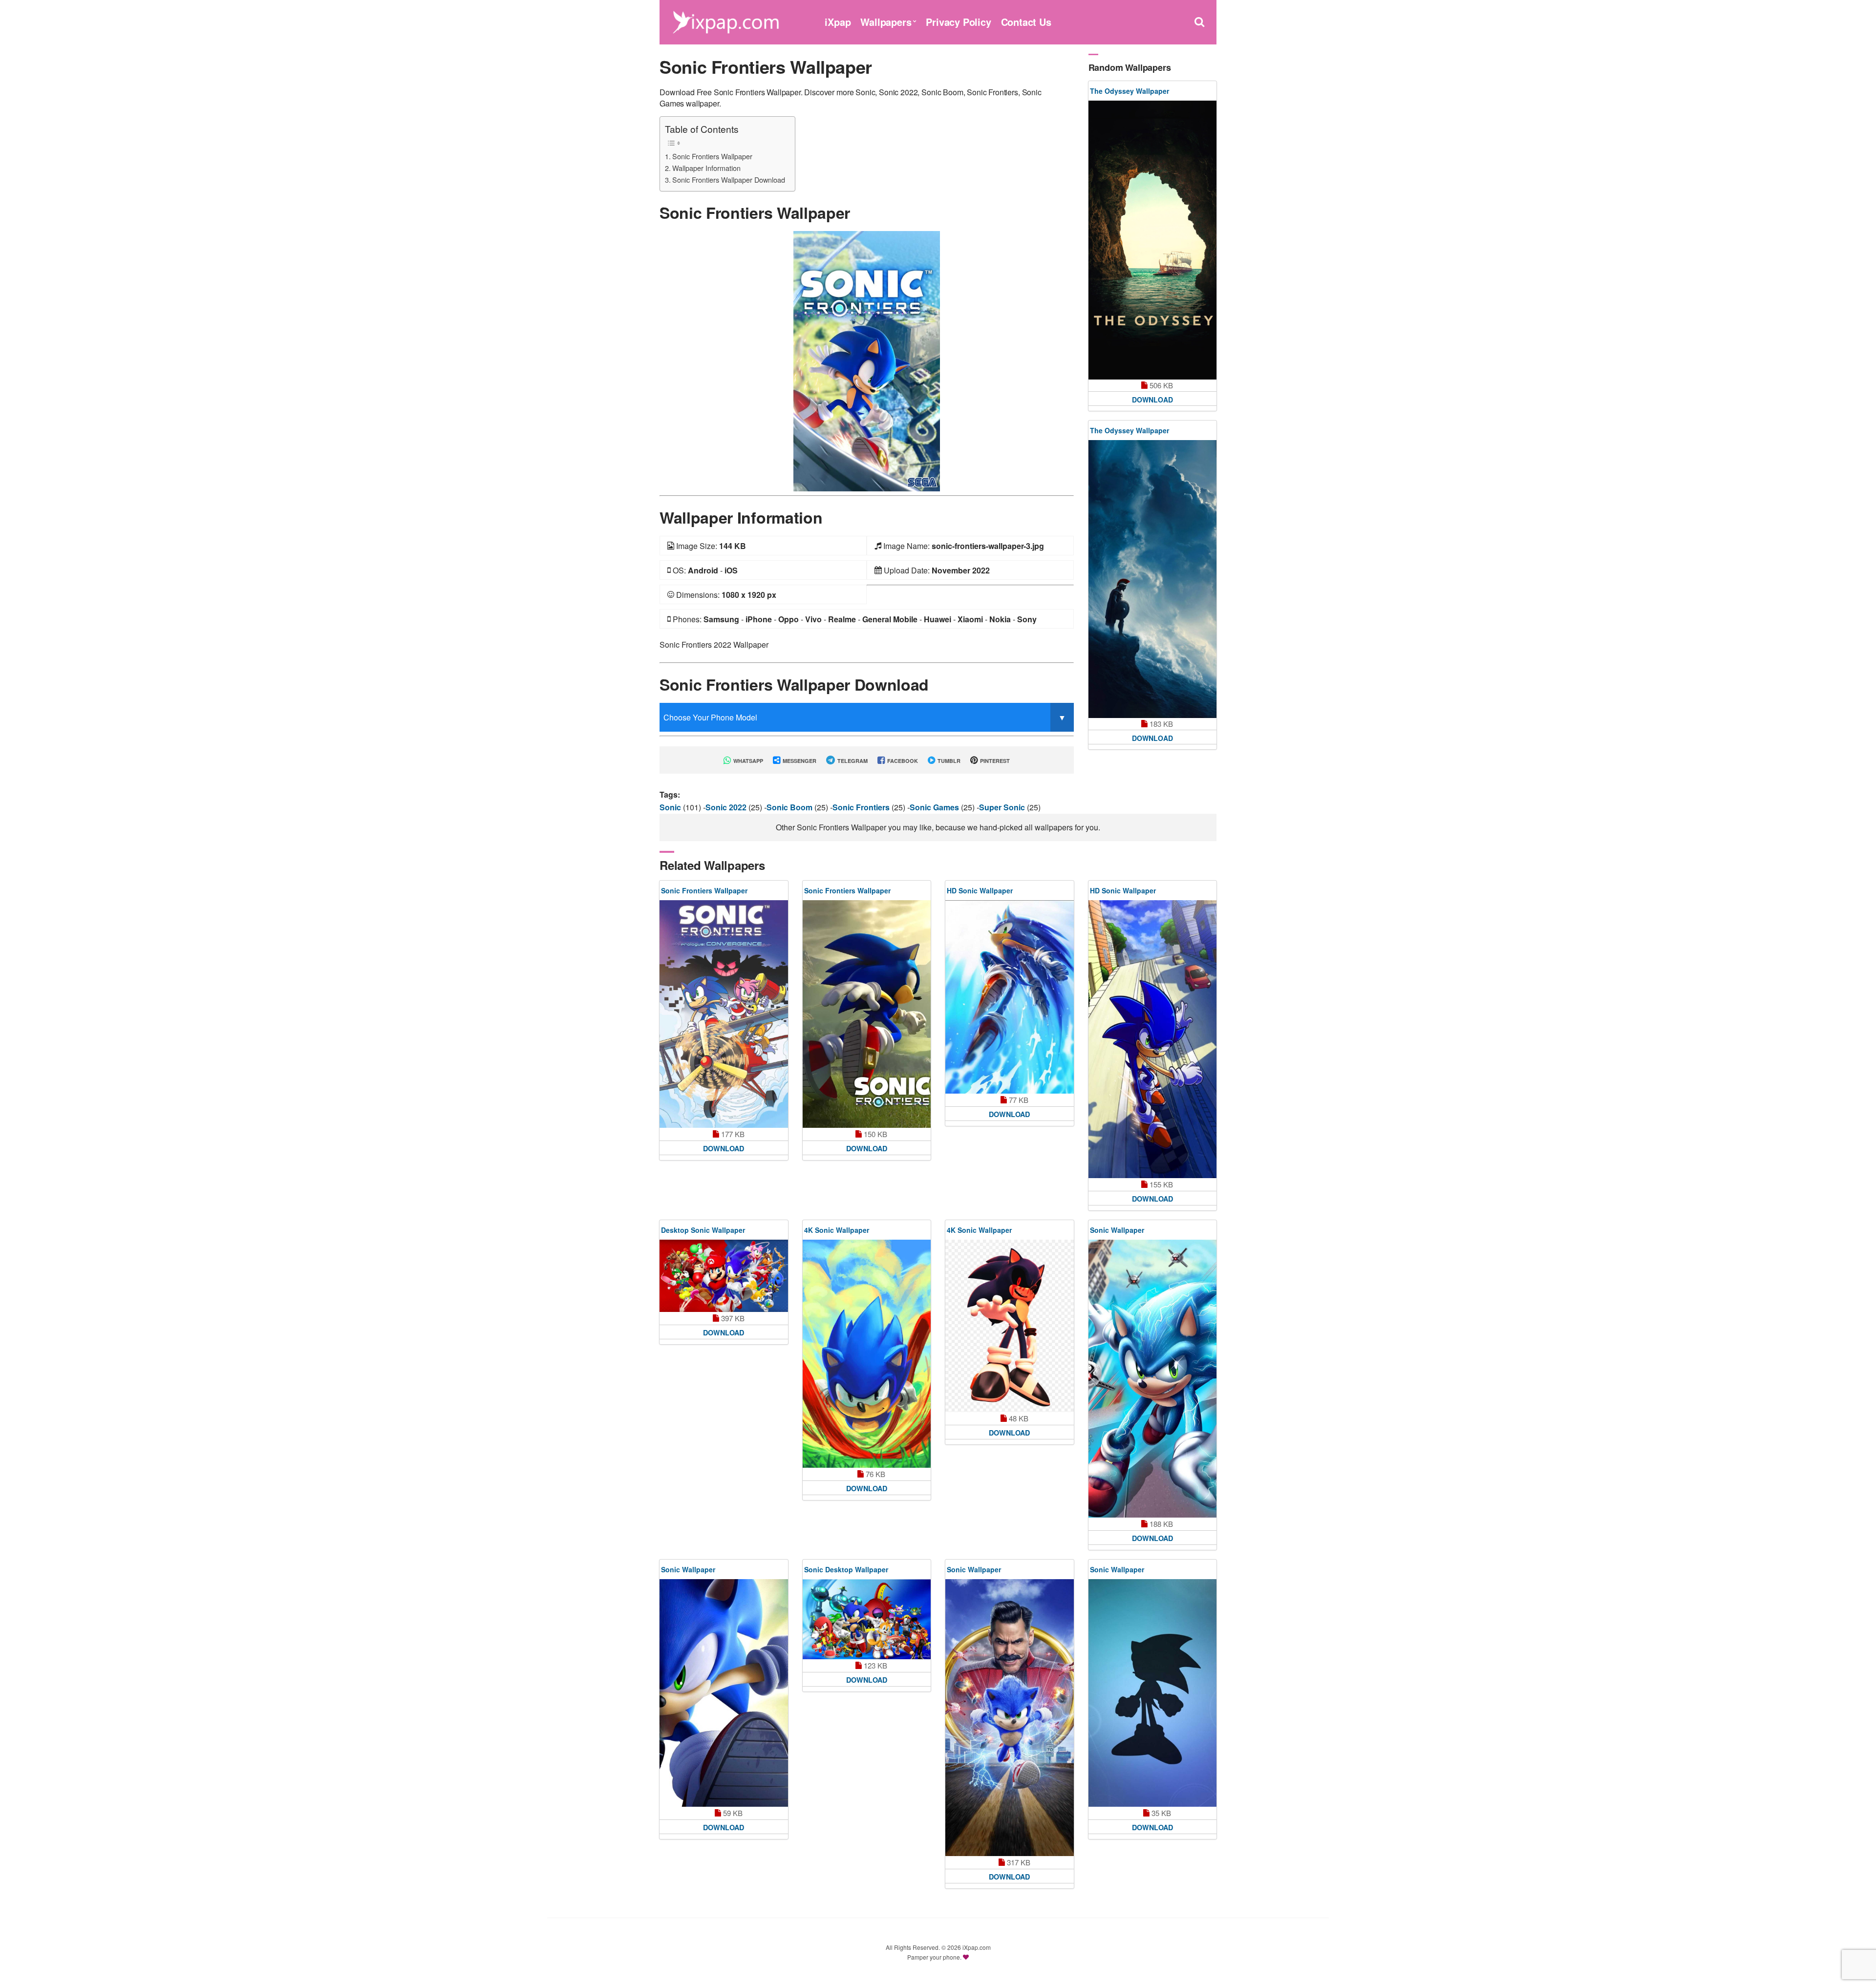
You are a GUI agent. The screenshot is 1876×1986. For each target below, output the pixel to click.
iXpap (838, 22)
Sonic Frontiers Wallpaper (712, 156)
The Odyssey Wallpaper (1130, 91)
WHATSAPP (747, 761)
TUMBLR (948, 761)
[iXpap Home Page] (725, 21)
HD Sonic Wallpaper (980, 890)
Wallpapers (886, 22)
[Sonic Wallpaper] (1153, 1379)
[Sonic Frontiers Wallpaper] (867, 360)
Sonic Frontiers (862, 807)
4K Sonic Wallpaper (837, 1230)
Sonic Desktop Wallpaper (846, 1569)
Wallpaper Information (706, 168)
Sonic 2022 (727, 807)
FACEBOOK (902, 761)
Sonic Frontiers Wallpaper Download (729, 180)
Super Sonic (1003, 807)
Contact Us (1026, 22)
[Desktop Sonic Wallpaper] (724, 1276)
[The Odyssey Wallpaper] (1153, 240)
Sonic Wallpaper (1117, 1230)
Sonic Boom (790, 807)
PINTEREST (994, 761)
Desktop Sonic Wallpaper (703, 1230)
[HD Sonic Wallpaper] (1010, 997)
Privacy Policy (958, 22)
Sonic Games (935, 807)
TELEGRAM (852, 761)
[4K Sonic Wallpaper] (867, 1354)
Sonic (671, 807)
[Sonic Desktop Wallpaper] (867, 1619)
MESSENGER (799, 761)
